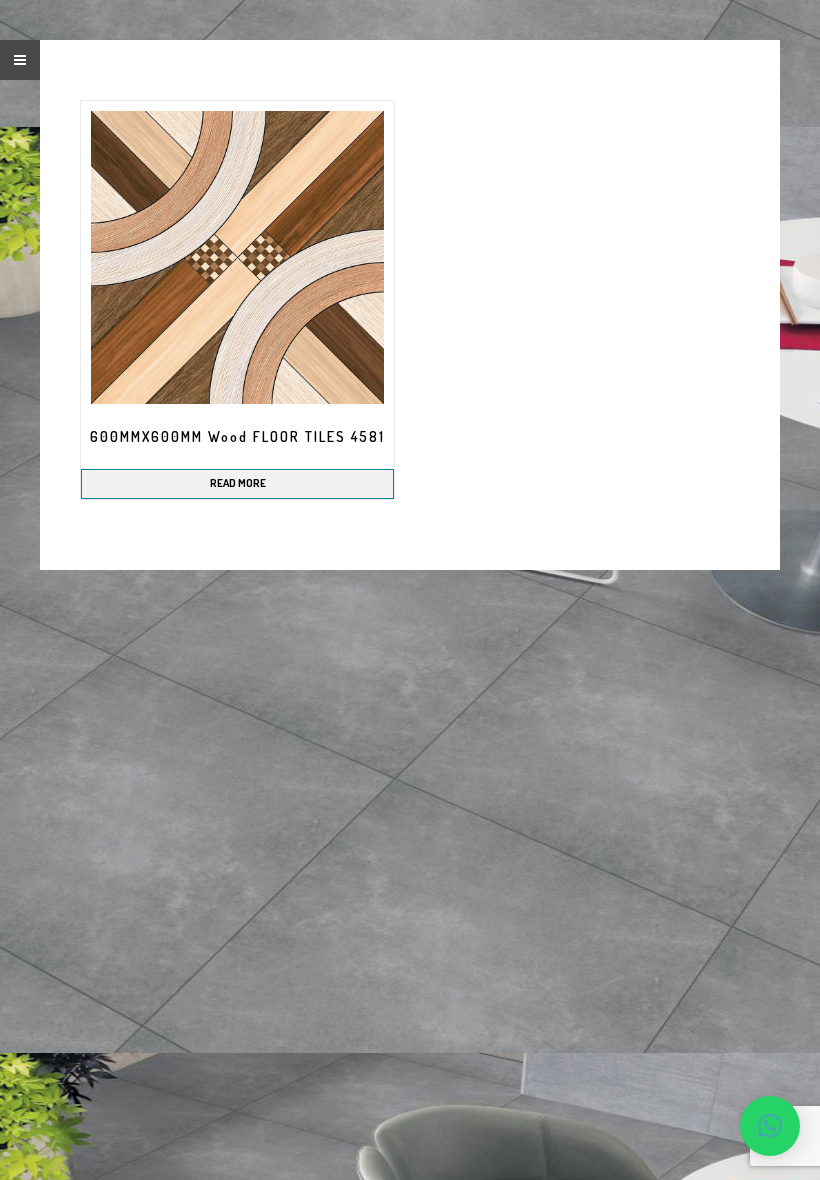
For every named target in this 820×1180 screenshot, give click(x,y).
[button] (770, 1126)
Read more (238, 483)
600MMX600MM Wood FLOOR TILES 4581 (237, 436)
